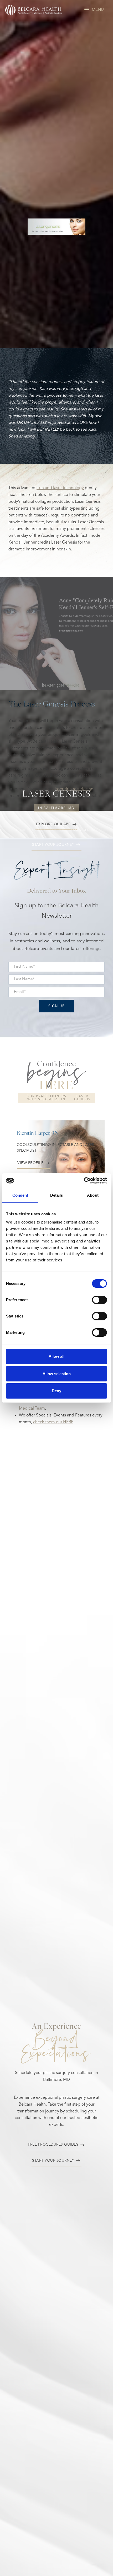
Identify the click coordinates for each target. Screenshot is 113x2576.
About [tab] (93, 1195)
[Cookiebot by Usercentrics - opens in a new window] (84, 1181)
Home (21, 830)
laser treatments (49, 830)
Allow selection (57, 1374)
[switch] (99, 1300)
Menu (98, 10)
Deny (56, 1391)
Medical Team (32, 1409)
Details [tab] (57, 1195)
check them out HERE (53, 1422)
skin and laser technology (60, 488)
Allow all (56, 1356)
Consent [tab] (20, 1195)
